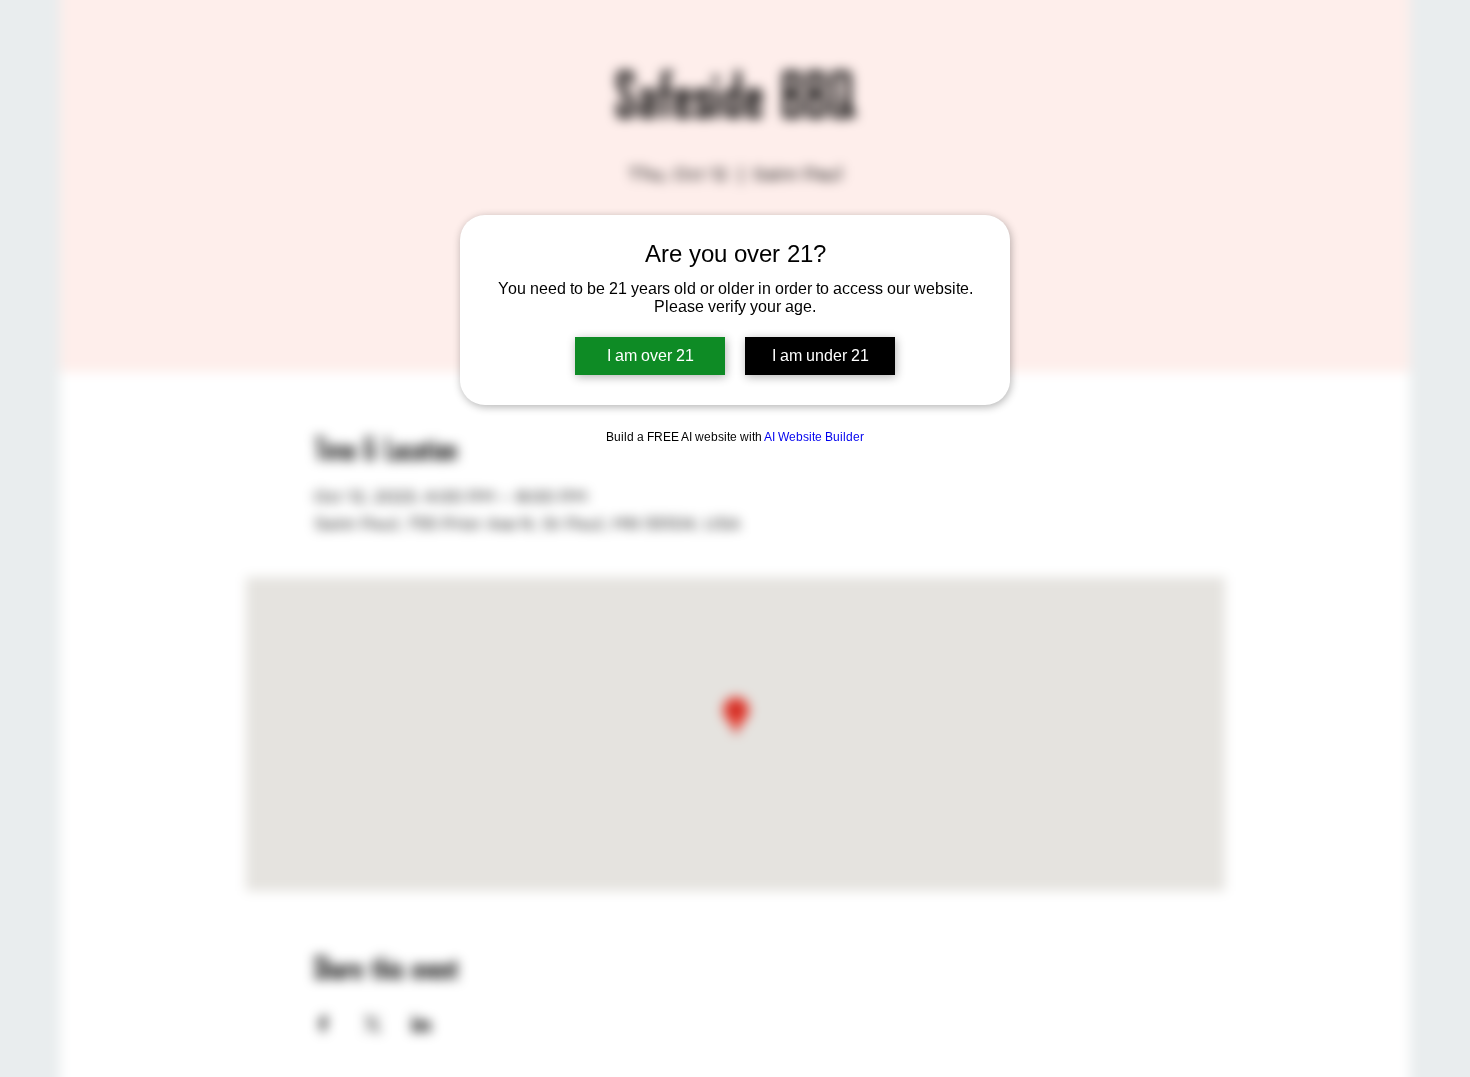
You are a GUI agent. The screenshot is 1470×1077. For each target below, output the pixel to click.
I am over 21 (650, 355)
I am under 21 (820, 355)
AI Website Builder (814, 437)
